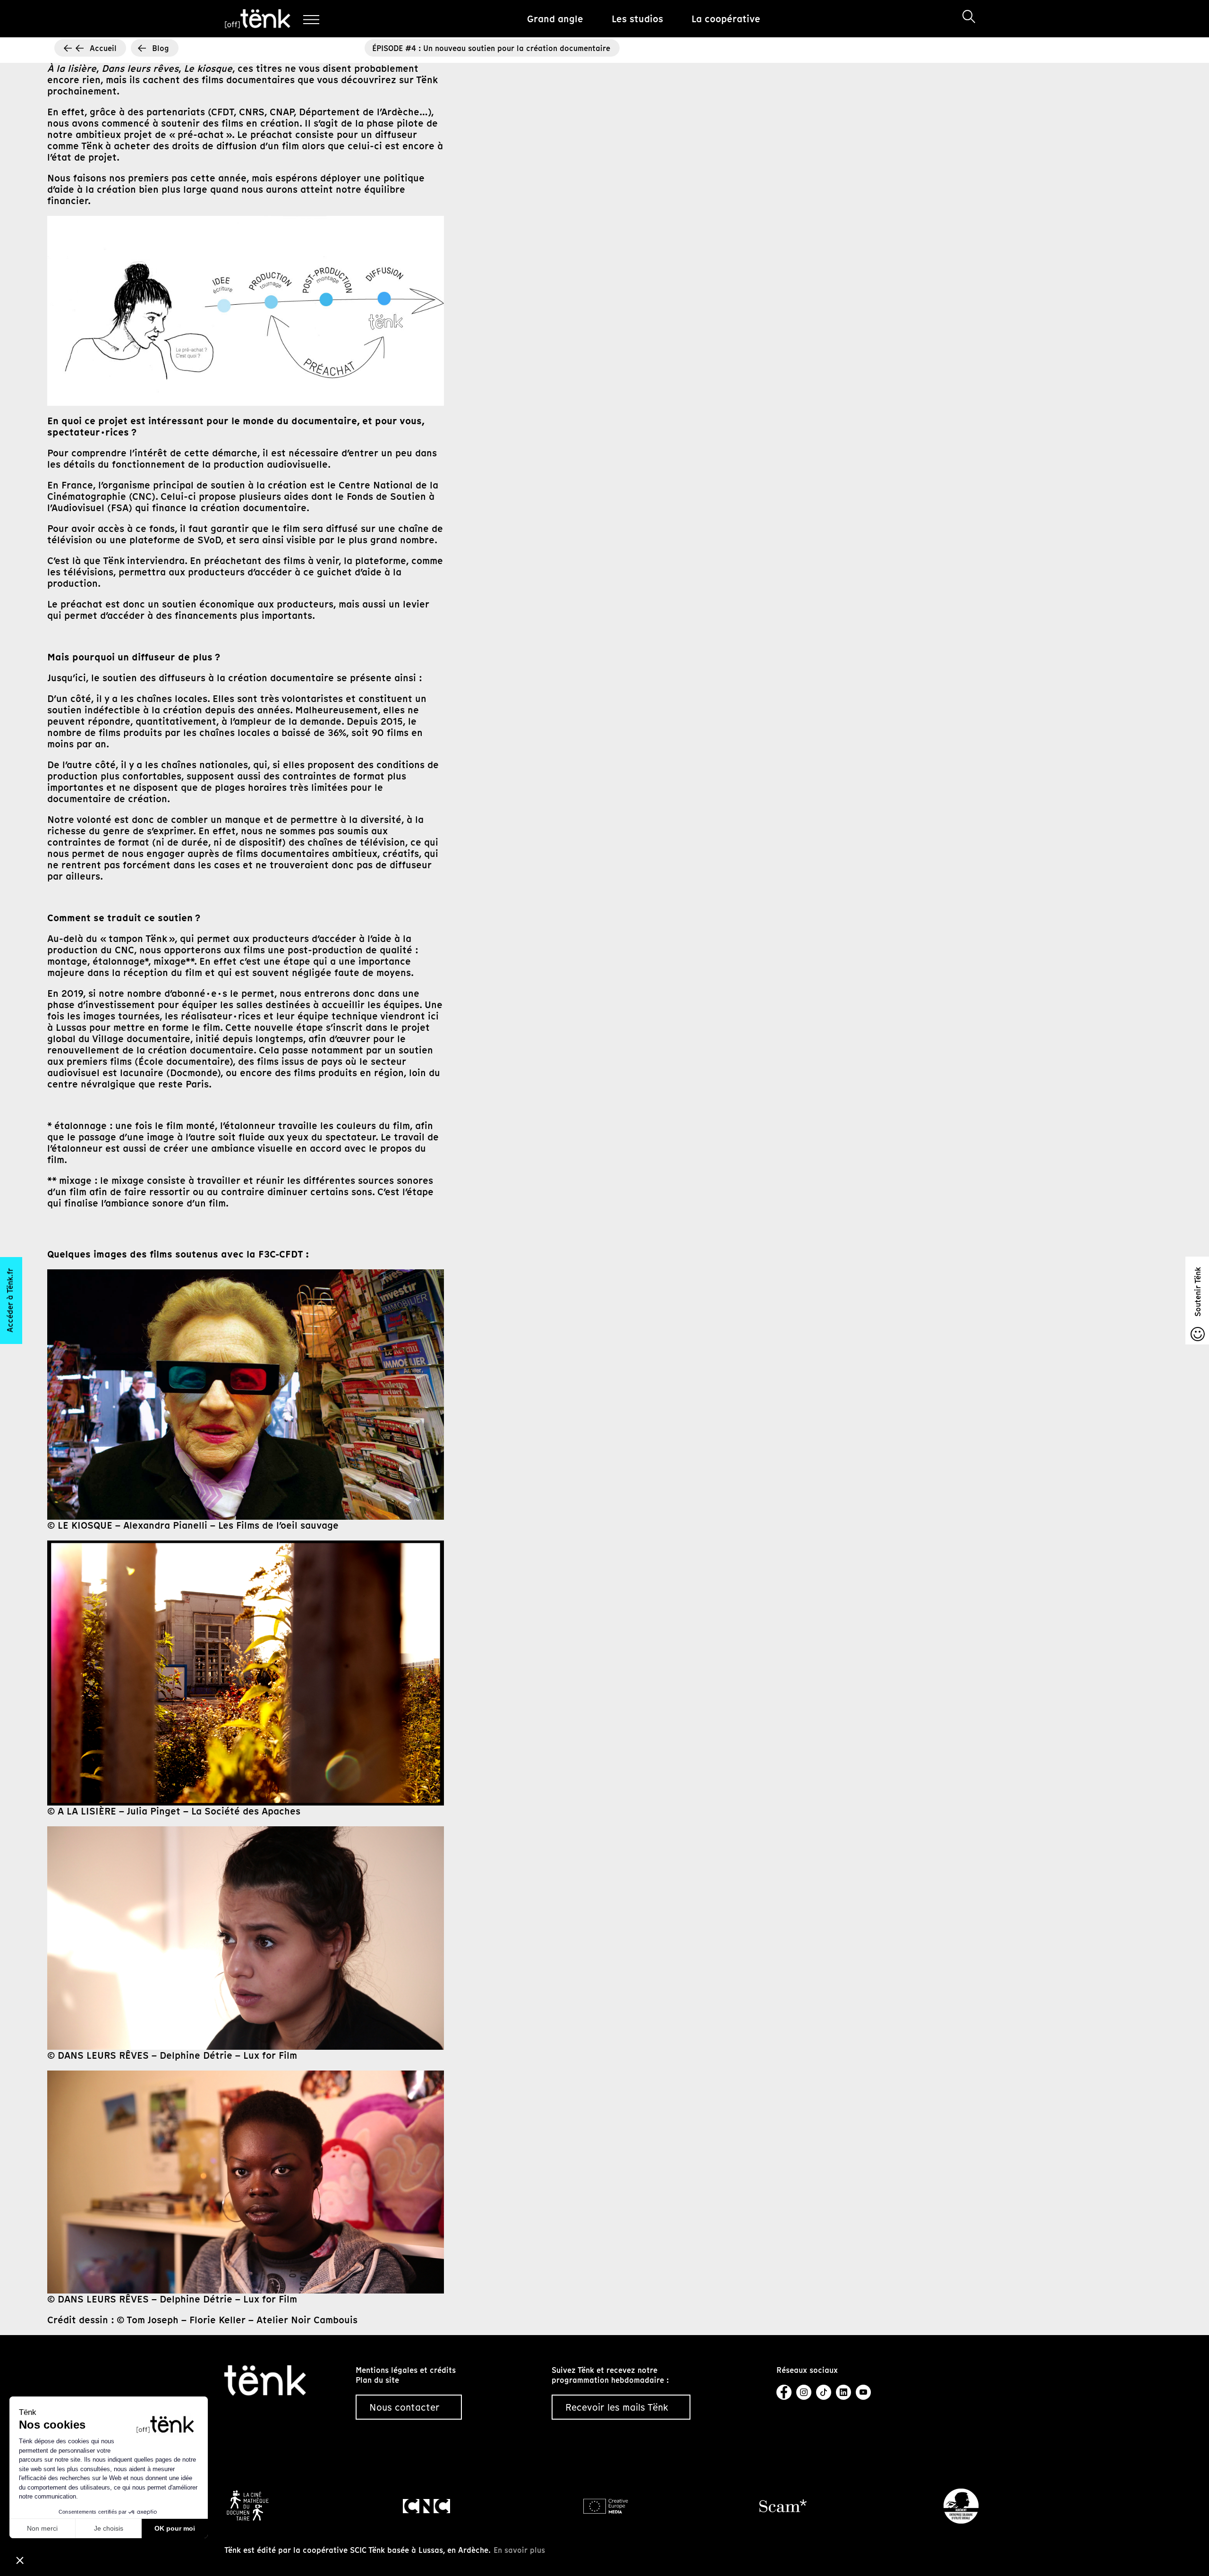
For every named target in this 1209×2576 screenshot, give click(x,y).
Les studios (637, 19)
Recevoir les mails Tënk (617, 2407)
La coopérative (726, 19)
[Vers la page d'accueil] (265, 2379)
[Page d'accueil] (258, 19)
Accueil (103, 48)
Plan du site (377, 2380)
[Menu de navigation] (311, 19)
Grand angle (555, 19)
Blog (161, 48)
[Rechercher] (969, 17)
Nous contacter (404, 2407)
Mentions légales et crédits (406, 2370)
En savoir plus (519, 2550)
